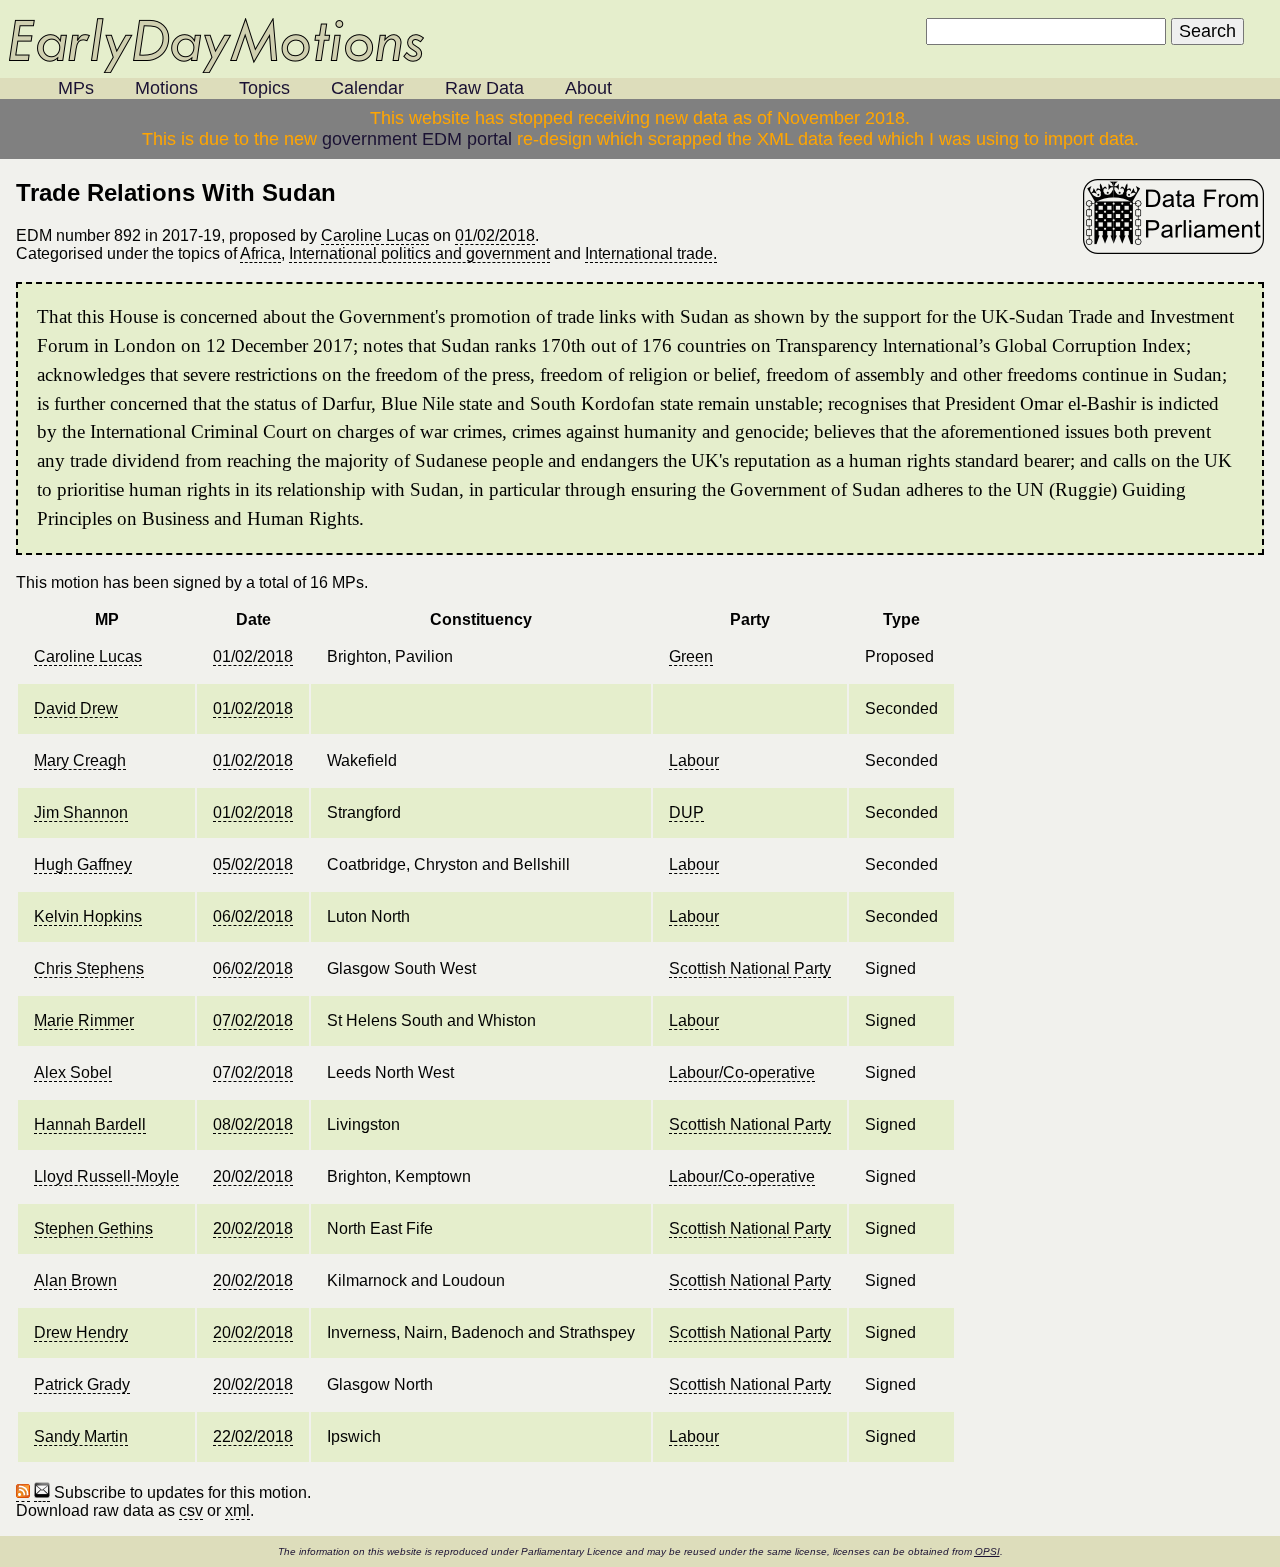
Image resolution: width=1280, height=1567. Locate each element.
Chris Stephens (89, 968)
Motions (166, 88)
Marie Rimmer (84, 1020)
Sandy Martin (81, 1436)
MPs (76, 88)
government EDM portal (417, 139)
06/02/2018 (253, 916)
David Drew (76, 708)
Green (691, 656)
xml (237, 1510)
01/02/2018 (495, 235)
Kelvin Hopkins (88, 916)
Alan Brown (75, 1280)
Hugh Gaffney (83, 864)
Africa (260, 253)
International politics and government (419, 253)
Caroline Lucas (375, 235)
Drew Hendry (81, 1332)
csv (191, 1510)
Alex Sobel (73, 1072)
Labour (694, 760)
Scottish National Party (750, 968)
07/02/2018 (253, 1020)
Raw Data (484, 88)
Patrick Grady (82, 1384)
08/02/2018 (253, 1124)
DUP (686, 812)
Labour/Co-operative (742, 1072)
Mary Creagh (80, 760)
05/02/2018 (253, 864)
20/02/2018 (253, 1176)
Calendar (367, 88)
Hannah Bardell (90, 1124)
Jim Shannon (81, 812)
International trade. (651, 253)
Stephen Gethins (93, 1228)
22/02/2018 (253, 1436)
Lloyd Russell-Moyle (106, 1176)
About (588, 88)
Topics (264, 88)
